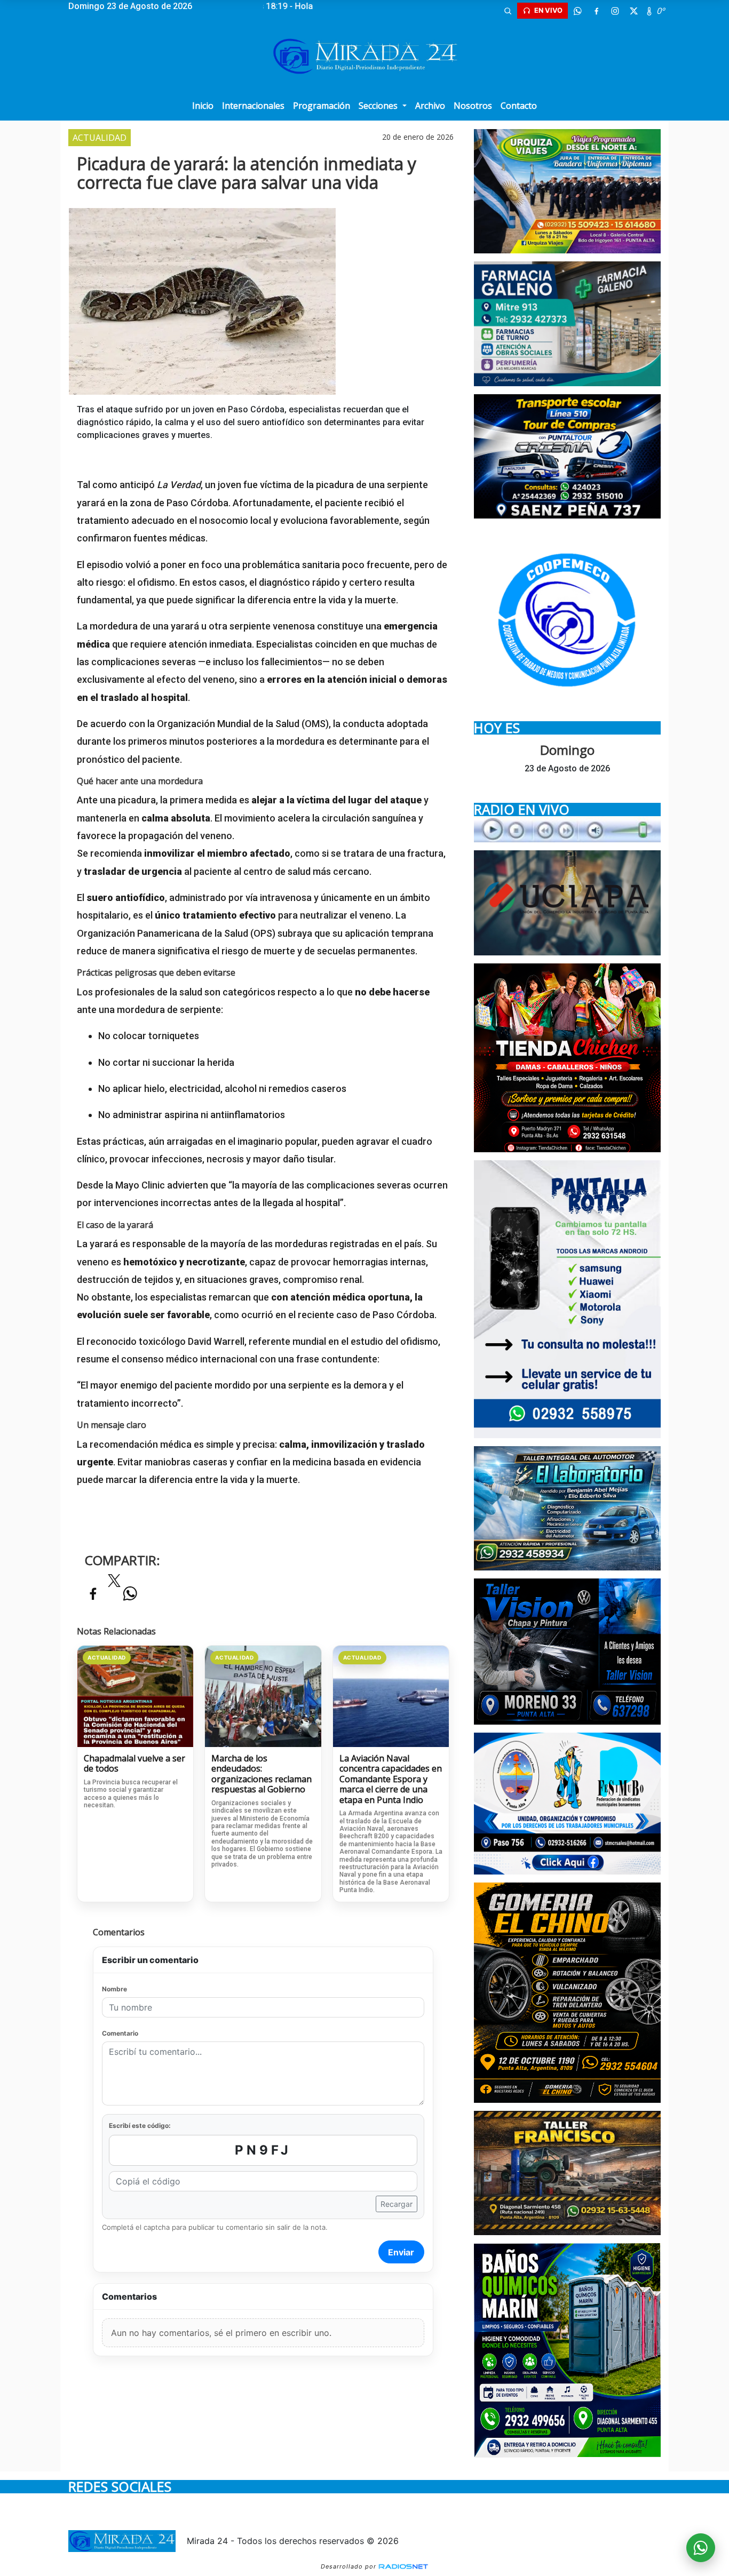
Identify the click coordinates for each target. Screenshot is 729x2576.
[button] (508, 11)
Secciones (379, 106)
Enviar (401, 2252)
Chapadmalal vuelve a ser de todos (134, 1764)
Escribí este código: (140, 2126)
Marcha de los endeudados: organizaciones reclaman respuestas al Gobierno (262, 1774)
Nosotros (473, 106)
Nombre (114, 1989)
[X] (633, 11)
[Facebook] (596, 11)
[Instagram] (615, 11)
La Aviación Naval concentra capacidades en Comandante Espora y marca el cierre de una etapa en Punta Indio (391, 1780)
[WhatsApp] (577, 11)
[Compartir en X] (114, 1584)
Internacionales (253, 106)
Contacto (519, 106)
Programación (322, 106)
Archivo (430, 106)
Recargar (397, 2204)
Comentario (120, 2033)
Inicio (203, 106)
